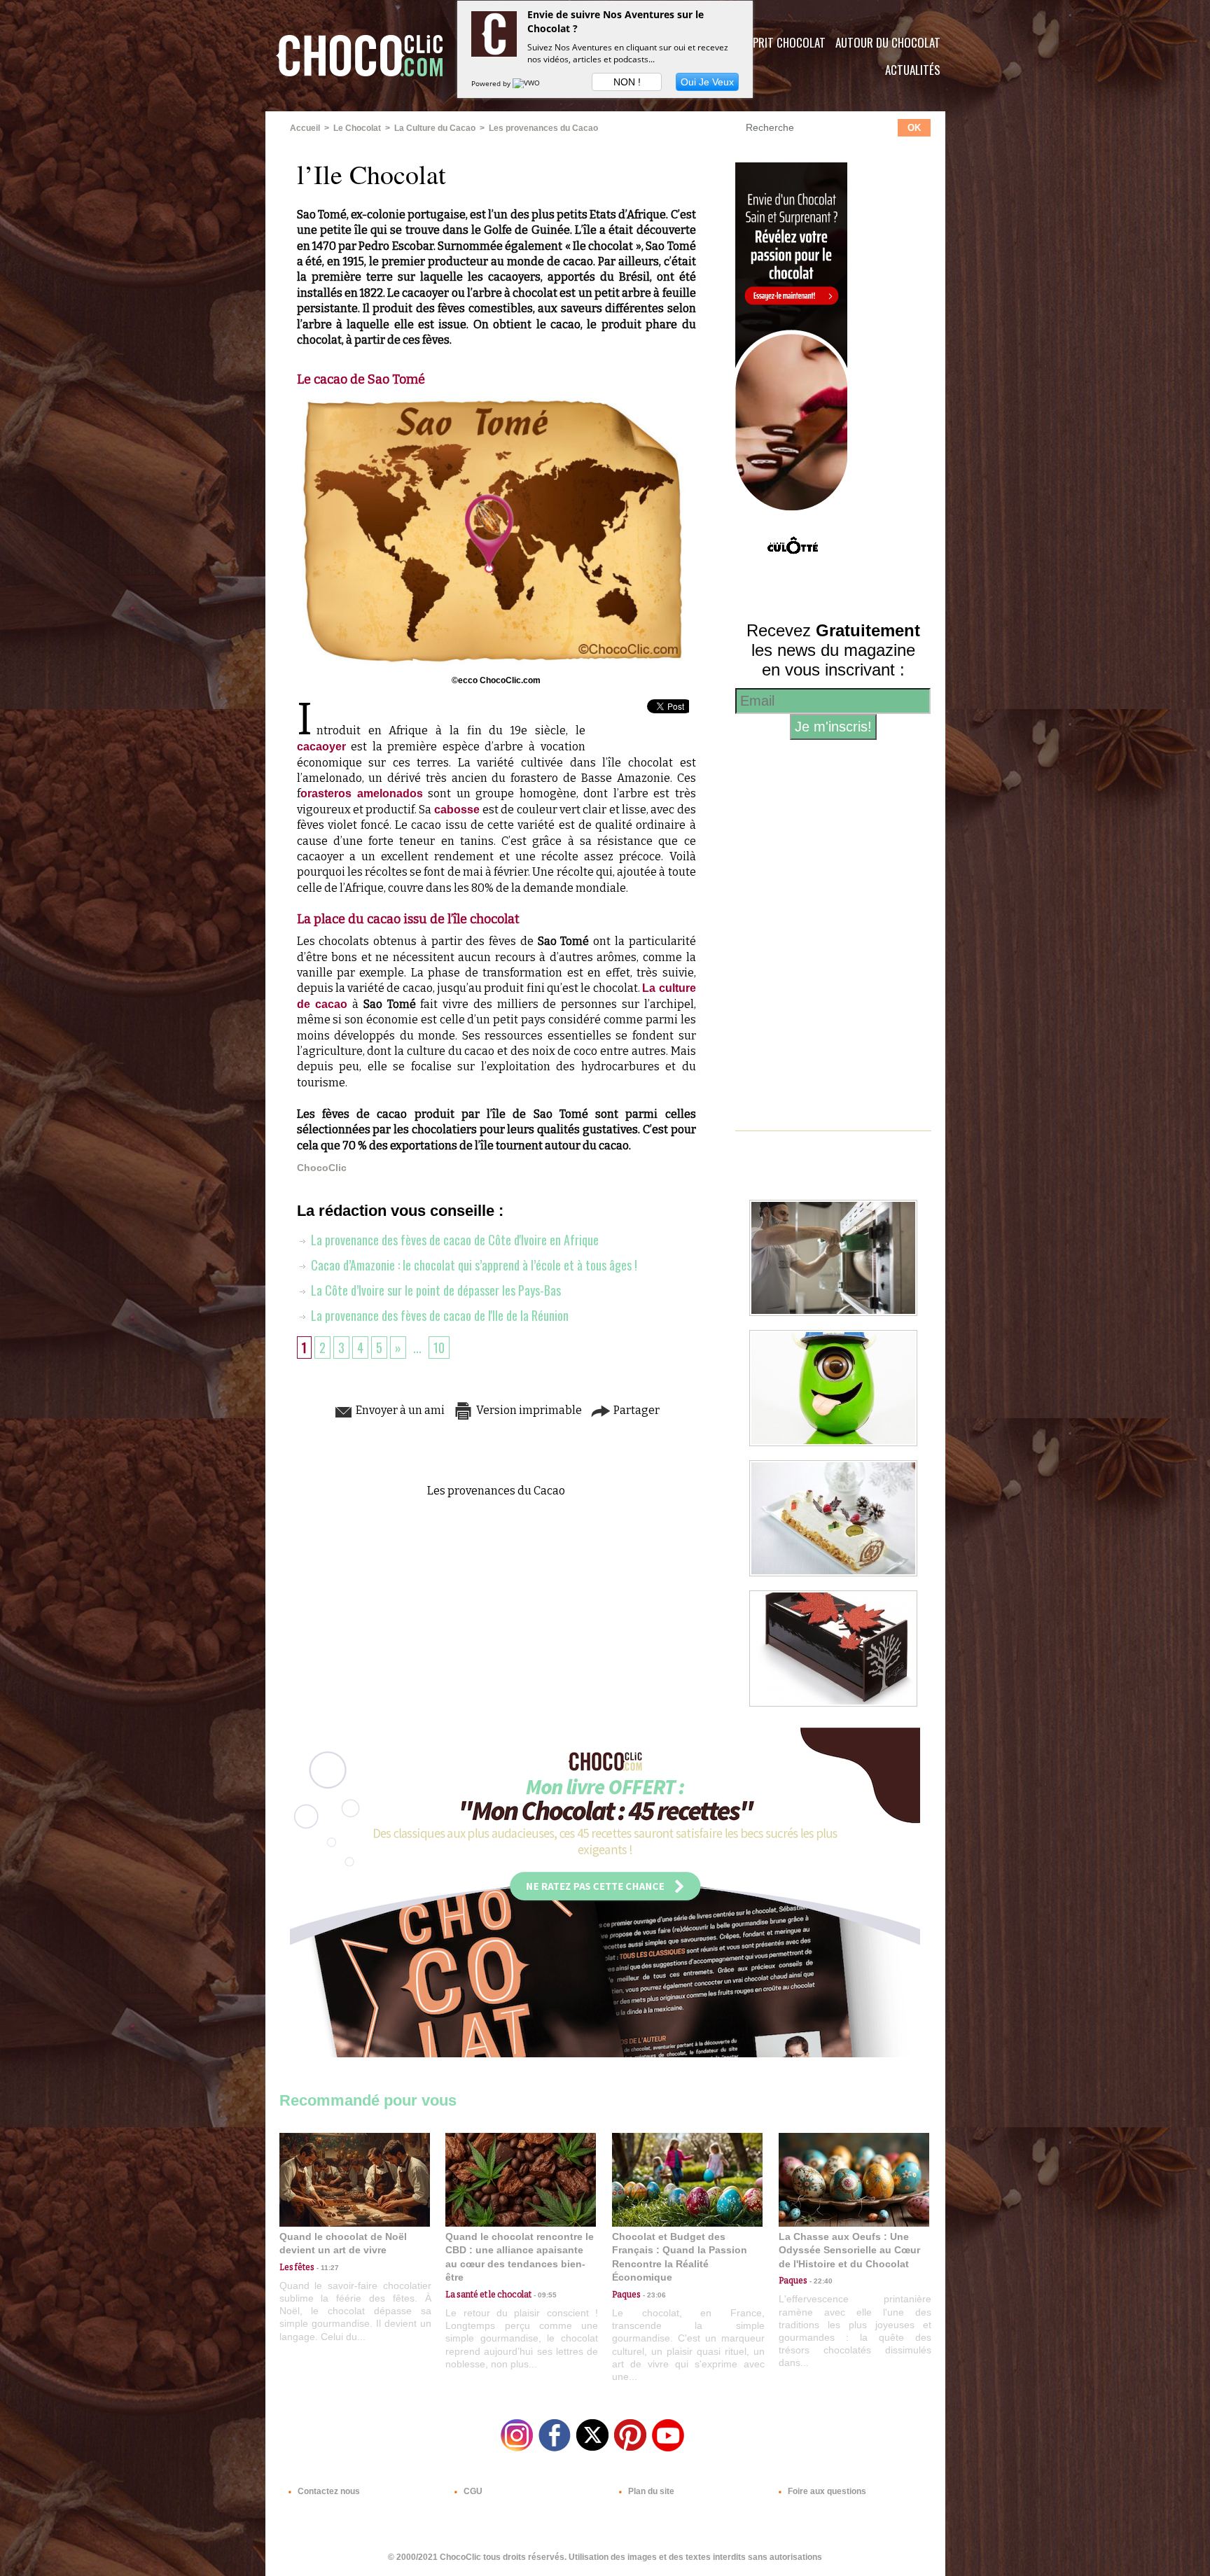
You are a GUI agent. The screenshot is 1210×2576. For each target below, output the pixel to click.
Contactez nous (328, 2491)
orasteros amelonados (362, 793)
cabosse (458, 810)
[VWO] (527, 83)
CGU (472, 2491)
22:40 (820, 2281)
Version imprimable (528, 1410)
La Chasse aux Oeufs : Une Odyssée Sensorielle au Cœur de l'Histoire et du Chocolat (849, 2250)
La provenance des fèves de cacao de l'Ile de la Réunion (438, 1315)
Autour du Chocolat (888, 42)
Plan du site (650, 2491)
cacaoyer (321, 747)
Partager (635, 1410)
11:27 (327, 2268)
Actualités (913, 70)
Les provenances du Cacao (543, 128)
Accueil (305, 128)
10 (439, 1347)
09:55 (544, 2295)
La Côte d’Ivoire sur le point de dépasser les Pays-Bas (434, 1290)
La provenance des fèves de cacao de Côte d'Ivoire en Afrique (453, 1240)
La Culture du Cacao (435, 128)
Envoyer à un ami (399, 1410)
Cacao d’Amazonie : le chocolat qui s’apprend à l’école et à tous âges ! (473, 1265)
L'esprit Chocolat (780, 42)
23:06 (653, 2295)
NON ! (627, 82)
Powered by (492, 83)
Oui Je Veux (707, 82)
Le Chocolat (357, 128)
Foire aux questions (826, 2491)
